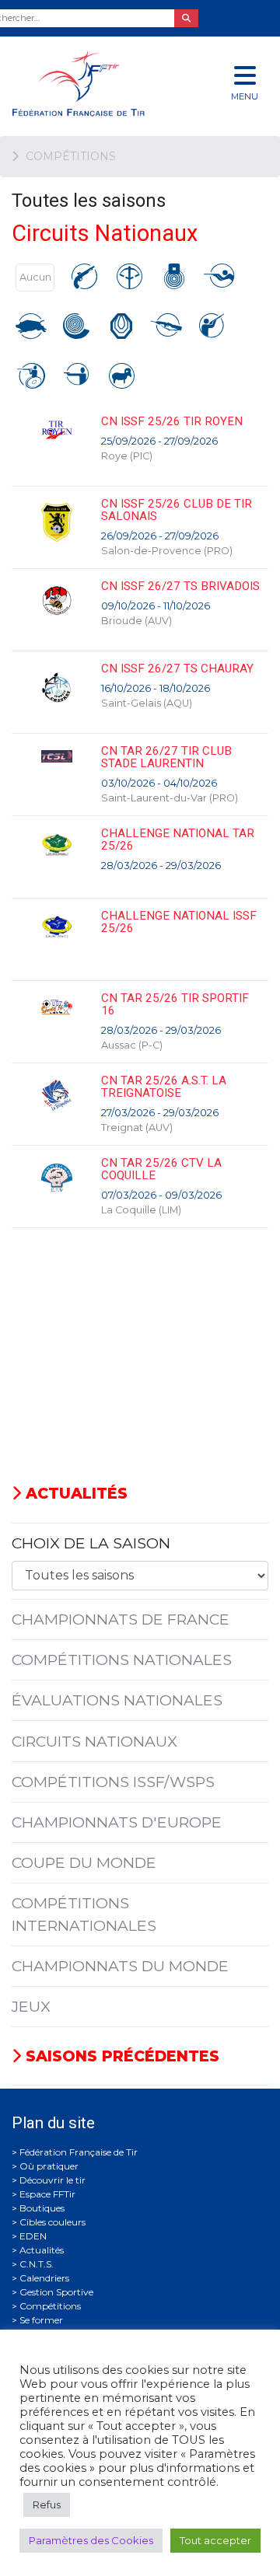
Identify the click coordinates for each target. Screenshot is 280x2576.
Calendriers (44, 2278)
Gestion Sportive (56, 2292)
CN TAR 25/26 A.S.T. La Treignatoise (164, 1087)
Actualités (74, 1493)
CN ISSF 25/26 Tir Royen (172, 421)
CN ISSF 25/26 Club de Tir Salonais (177, 510)
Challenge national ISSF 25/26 (179, 922)
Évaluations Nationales (117, 1700)
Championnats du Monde (120, 1966)
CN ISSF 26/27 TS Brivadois (180, 586)
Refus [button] (47, 2504)
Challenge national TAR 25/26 (178, 839)
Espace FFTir (47, 2194)
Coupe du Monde (84, 1862)
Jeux (31, 2006)
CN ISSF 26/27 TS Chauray (177, 668)
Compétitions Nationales (122, 1660)
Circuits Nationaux (94, 1741)
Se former (41, 2320)
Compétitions (50, 2306)
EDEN (33, 2236)
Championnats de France (121, 1619)
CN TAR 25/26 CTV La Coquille (161, 1169)
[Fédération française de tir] (93, 84)
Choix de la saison (91, 1543)
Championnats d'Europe (117, 1822)
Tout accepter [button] (215, 2540)
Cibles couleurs (52, 2222)
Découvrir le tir (52, 2180)
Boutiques (42, 2208)
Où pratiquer (49, 2166)
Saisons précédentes (120, 2056)
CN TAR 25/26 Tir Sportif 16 (175, 1004)
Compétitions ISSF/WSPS (113, 1782)
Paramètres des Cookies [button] (91, 2540)
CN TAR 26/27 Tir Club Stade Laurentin (166, 757)
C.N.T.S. (37, 2264)
